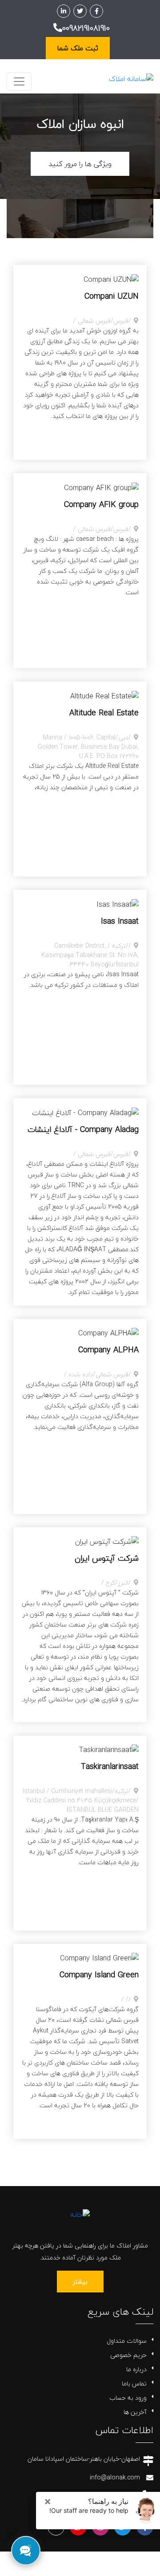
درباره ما (136, 2369)
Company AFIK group (101, 505)
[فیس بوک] (96, 11)
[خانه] (80, 2214)
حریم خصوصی (128, 2355)
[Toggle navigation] (19, 81)
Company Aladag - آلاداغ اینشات (83, 1130)
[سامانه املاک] (131, 78)
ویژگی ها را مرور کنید (80, 164)
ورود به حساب (128, 2398)
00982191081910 (86, 28)
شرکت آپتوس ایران (107, 1558)
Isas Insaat (120, 921)
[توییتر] (80, 11)
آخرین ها (135, 2412)
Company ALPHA (108, 1350)
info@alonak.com (115, 2477)
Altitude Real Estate (104, 713)
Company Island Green (99, 1975)
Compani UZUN (112, 296)
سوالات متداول (127, 2341)
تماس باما (134, 2383)
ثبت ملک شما (78, 48)
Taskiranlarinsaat (110, 1767)
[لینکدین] (64, 11)
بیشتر (80, 2282)
